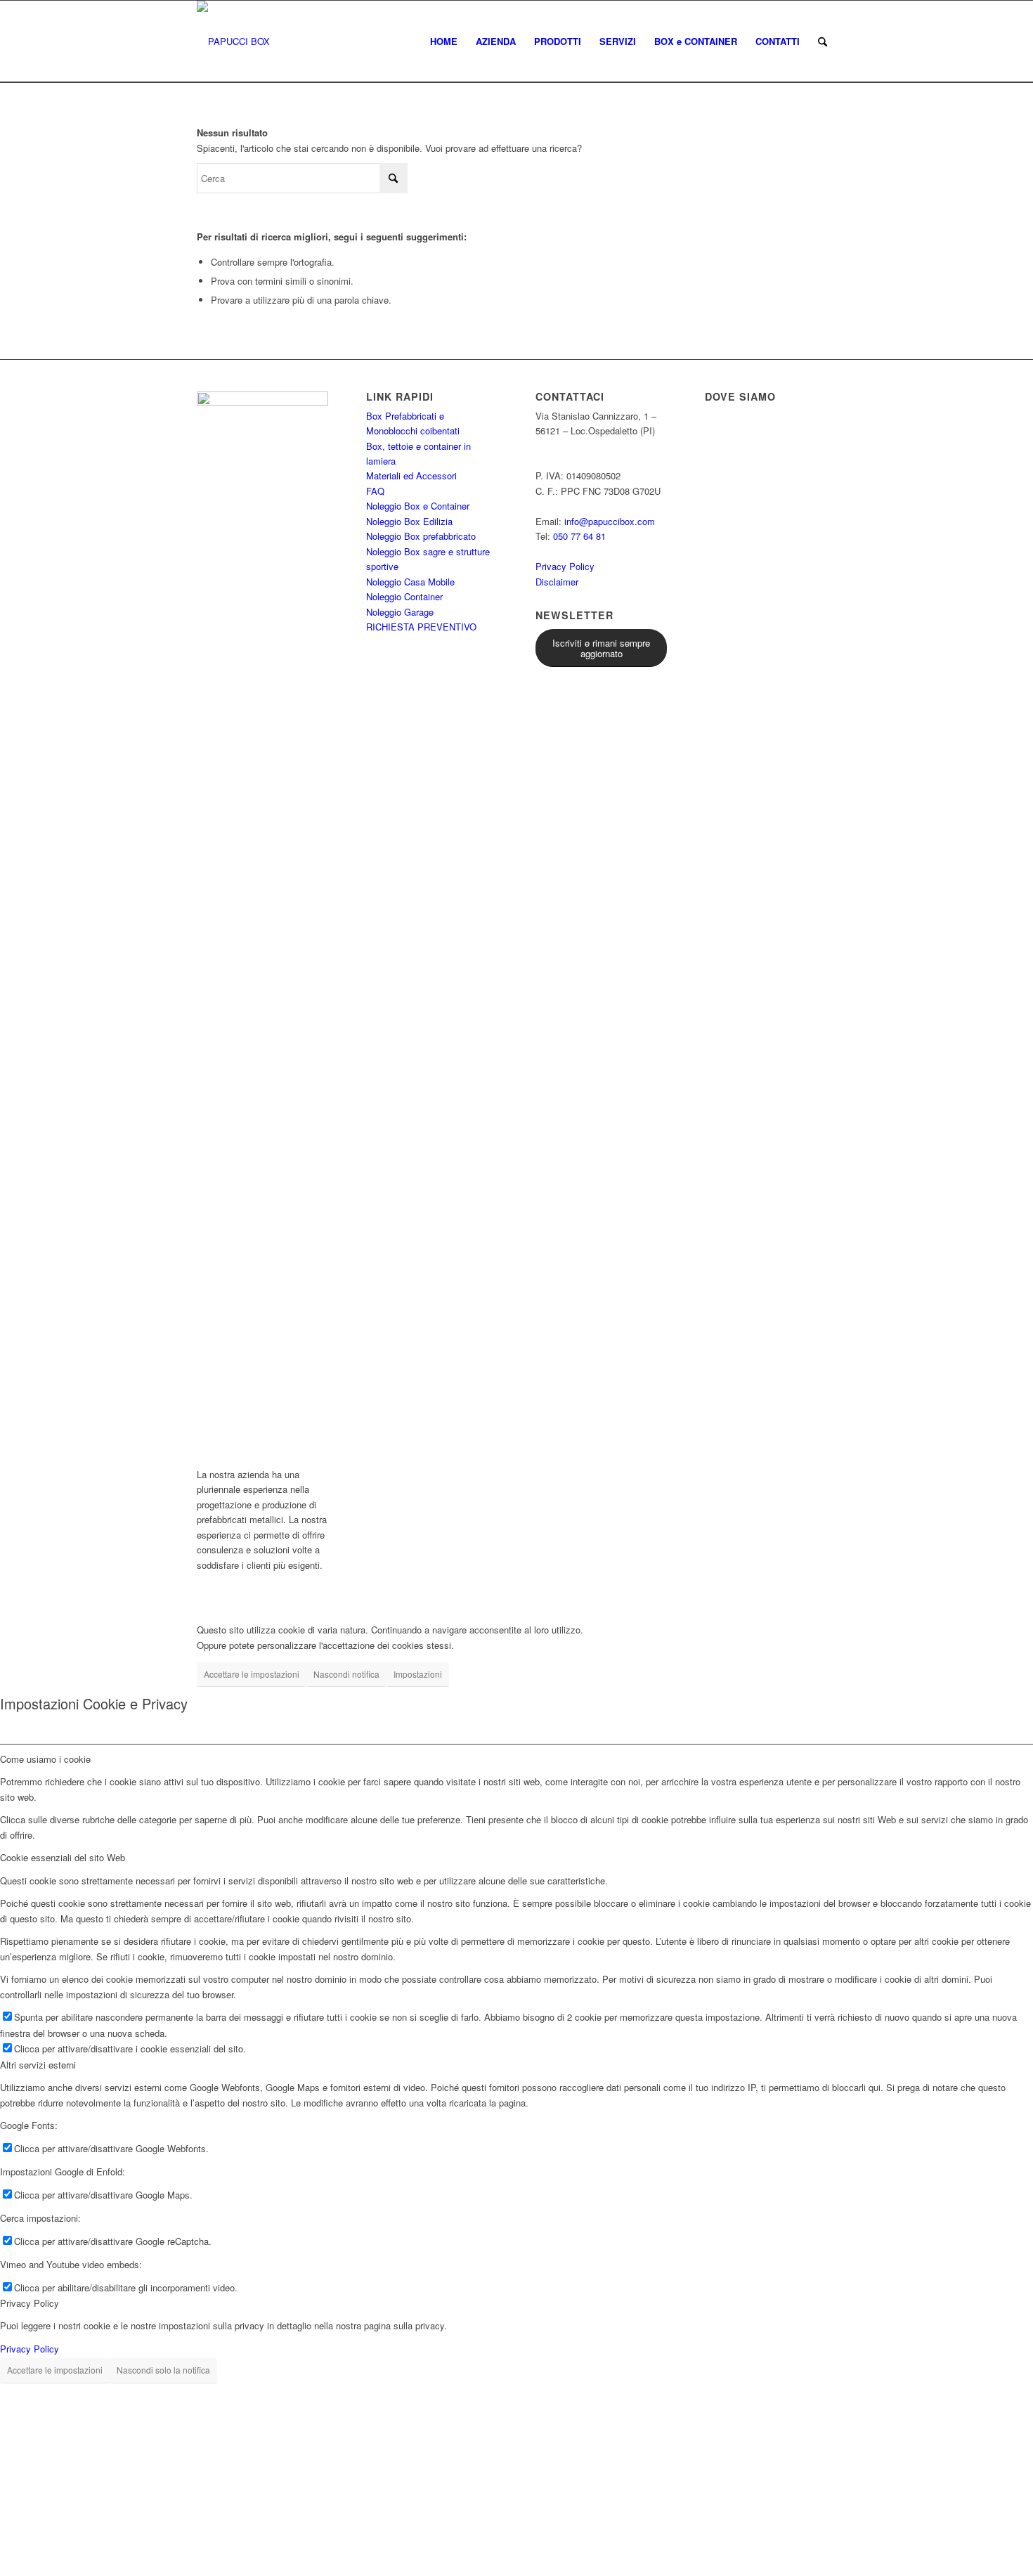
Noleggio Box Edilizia (409, 521)
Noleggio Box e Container (418, 506)
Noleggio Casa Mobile (410, 582)
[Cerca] (823, 41)
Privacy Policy (565, 566)
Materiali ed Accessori (411, 475)
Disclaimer (557, 582)
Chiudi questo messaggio (288, 2562)
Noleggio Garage (400, 612)
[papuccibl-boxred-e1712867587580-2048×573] (233, 41)
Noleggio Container (404, 596)
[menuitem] (444, 41)
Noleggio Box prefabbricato (421, 536)
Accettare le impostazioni (252, 1674)
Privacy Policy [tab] (30, 2303)
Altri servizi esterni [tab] (38, 2065)
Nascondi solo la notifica (163, 2370)
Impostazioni (418, 1674)
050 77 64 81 (579, 536)
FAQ (375, 491)
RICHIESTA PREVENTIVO (421, 627)
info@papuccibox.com (610, 521)
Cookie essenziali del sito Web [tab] (63, 1857)
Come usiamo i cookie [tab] (45, 1759)
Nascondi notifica (346, 1674)
